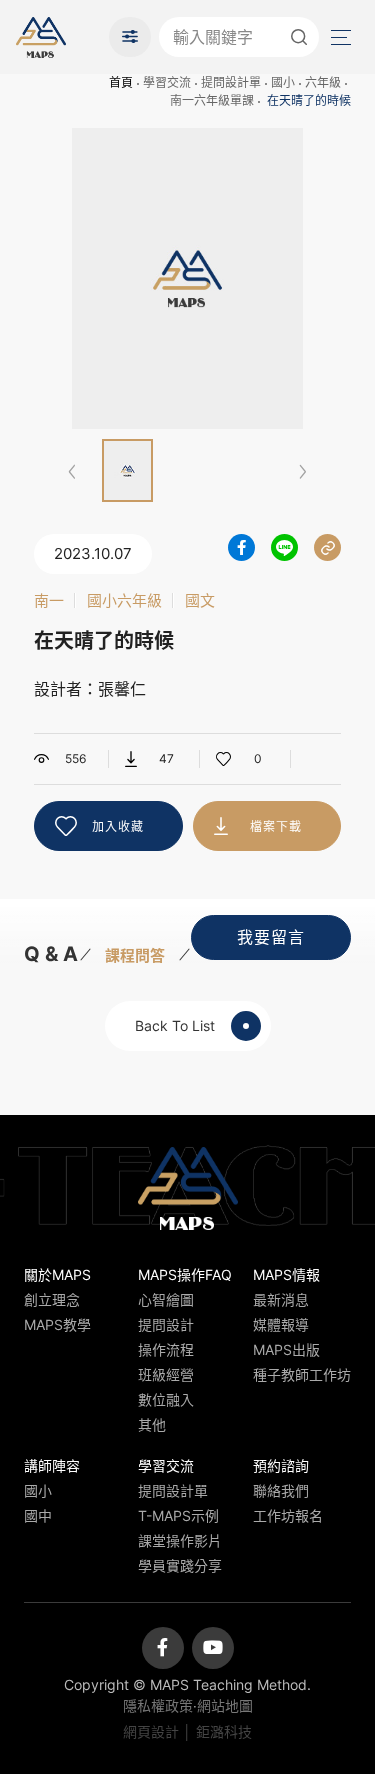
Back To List (175, 1025)
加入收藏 (118, 826)
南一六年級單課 (212, 100)
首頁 (121, 82)
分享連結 (327, 547)
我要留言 (271, 937)
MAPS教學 (57, 1324)
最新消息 (281, 1299)
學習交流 (167, 82)
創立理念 (52, 1299)
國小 (283, 82)
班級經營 (166, 1374)
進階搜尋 (130, 37)
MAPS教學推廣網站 (41, 37)
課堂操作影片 (180, 1540)
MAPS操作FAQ (185, 1274)
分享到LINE (284, 547)
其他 (152, 1424)
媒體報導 (281, 1324)
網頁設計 (151, 1731)
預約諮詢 (281, 1465)
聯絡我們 (281, 1490)
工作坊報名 (288, 1515)
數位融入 (166, 1399)
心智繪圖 (166, 1299)
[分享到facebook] (241, 547)
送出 (299, 37)
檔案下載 (276, 826)
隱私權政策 (158, 1705)
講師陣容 (52, 1465)
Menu (339, 37)
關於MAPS (57, 1274)
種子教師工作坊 (302, 1374)
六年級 (323, 82)
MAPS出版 (286, 1349)
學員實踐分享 (180, 1565)
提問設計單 (231, 82)
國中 (38, 1515)
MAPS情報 (286, 1274)
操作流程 (166, 1349)
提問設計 (166, 1324)
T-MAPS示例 (178, 1515)
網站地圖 (225, 1705)
